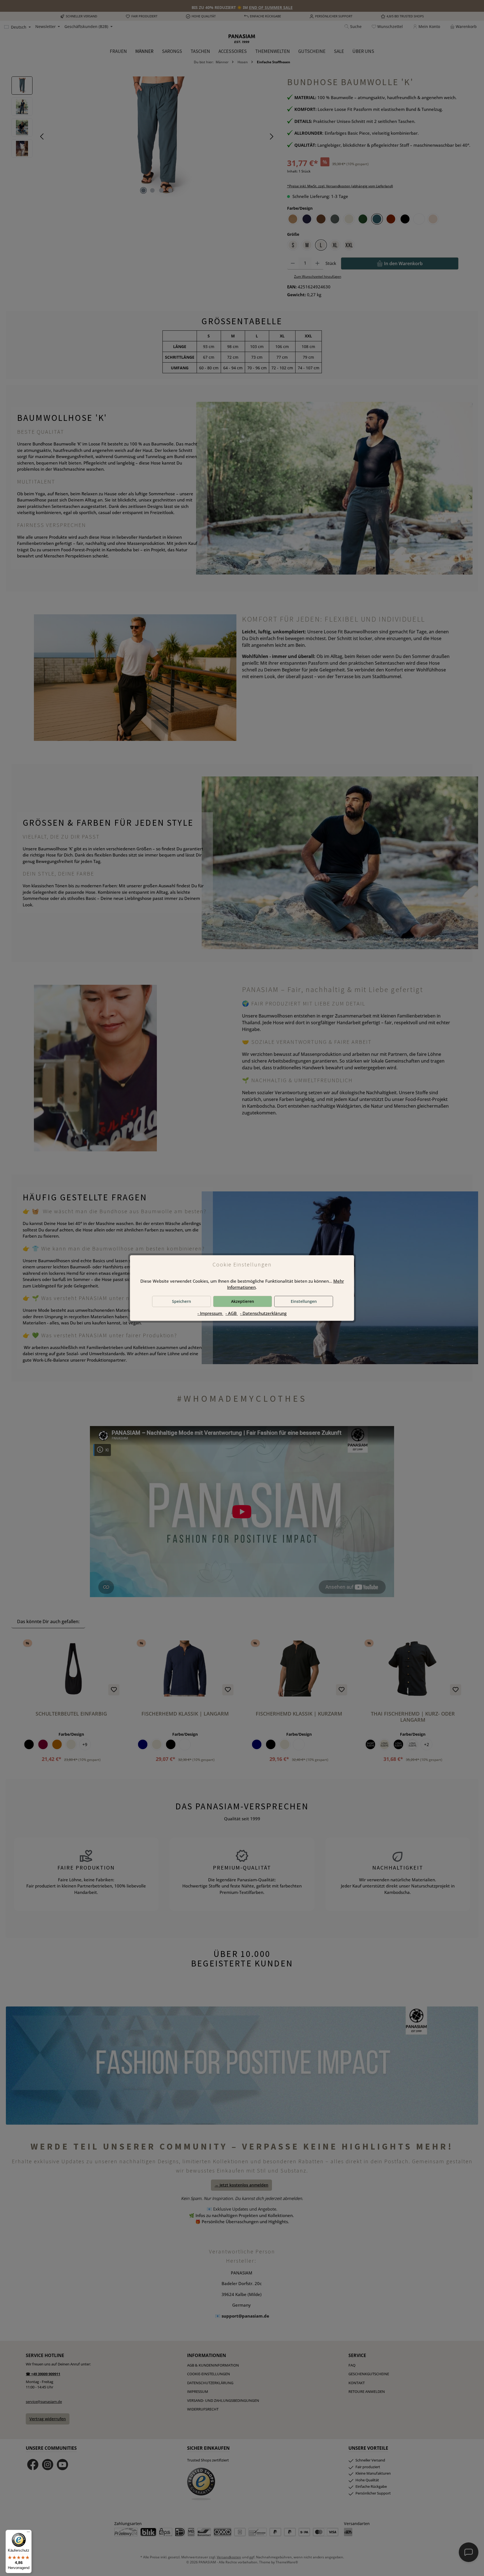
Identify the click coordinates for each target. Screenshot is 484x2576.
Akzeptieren (243, 1301)
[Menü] (28, 2533)
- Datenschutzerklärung (263, 1313)
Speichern (182, 1301)
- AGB (232, 1313)
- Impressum (210, 1313)
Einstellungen (304, 1301)
